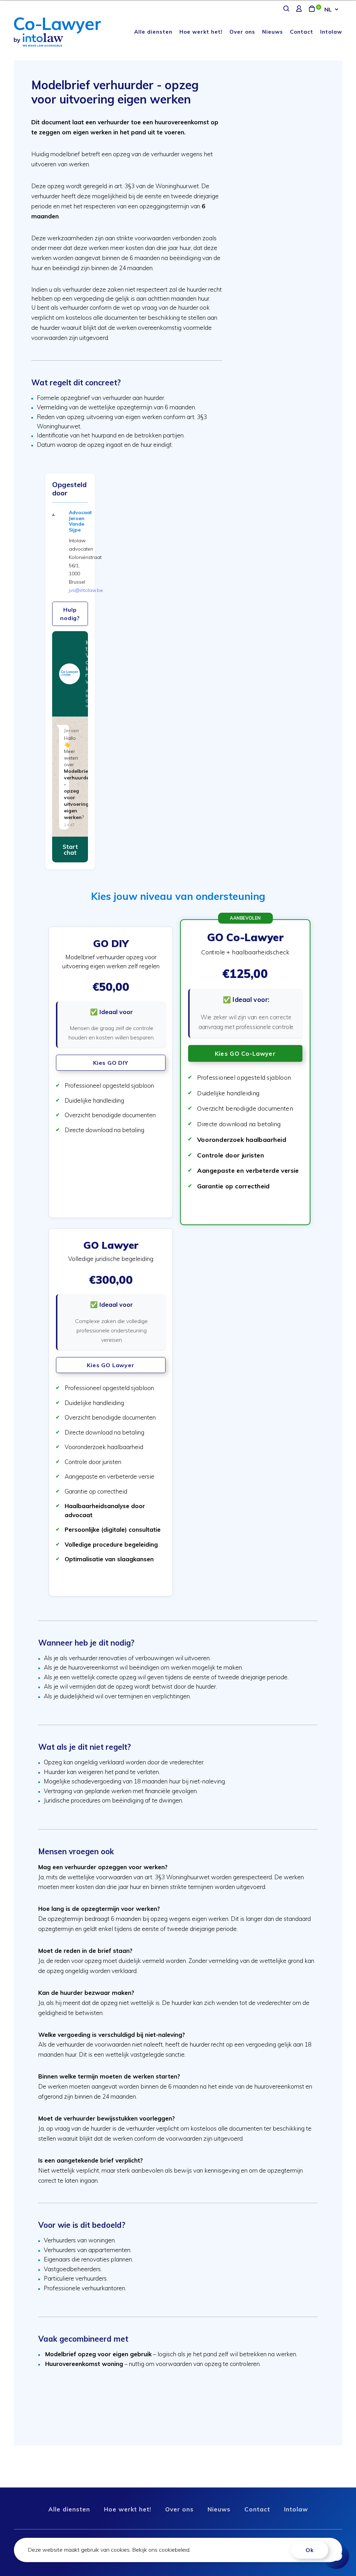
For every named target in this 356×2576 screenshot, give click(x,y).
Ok (310, 2550)
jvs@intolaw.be (86, 590)
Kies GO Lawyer (111, 1365)
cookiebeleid (174, 2550)
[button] (111, 1072)
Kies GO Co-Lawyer (245, 1053)
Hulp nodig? (70, 614)
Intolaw (331, 32)
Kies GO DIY (111, 1063)
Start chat (70, 850)
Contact (302, 32)
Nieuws (273, 32)
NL (328, 9)
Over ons (242, 32)
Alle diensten (153, 32)
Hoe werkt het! (201, 32)
